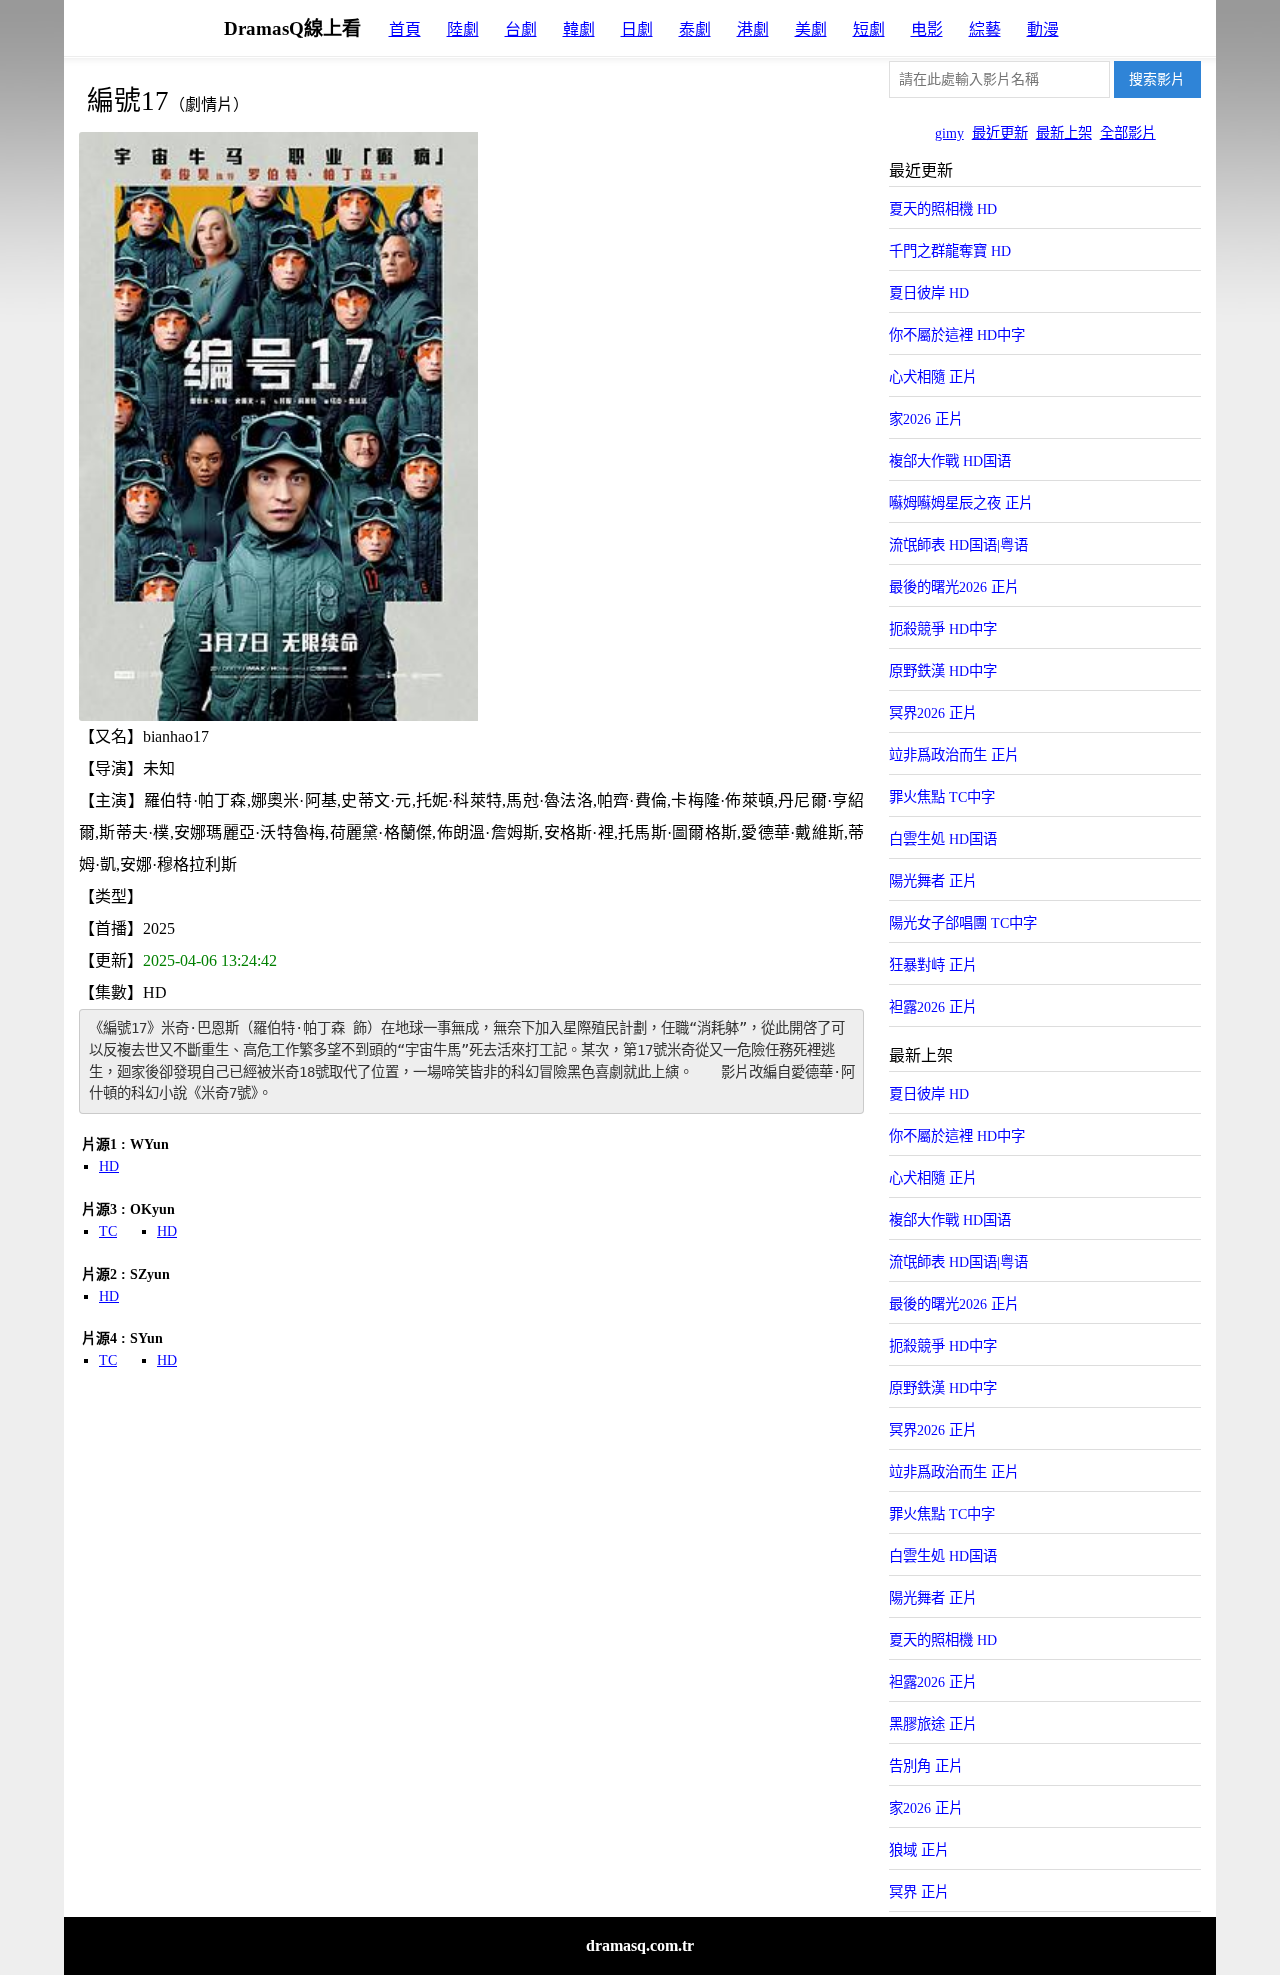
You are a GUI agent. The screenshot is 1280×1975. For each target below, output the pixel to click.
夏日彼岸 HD (929, 293)
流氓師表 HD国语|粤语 (958, 545)
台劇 (521, 29)
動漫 (1043, 29)
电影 (927, 29)
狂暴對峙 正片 (933, 965)
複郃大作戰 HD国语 (950, 461)
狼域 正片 (919, 1850)
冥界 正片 (919, 1892)
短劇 (869, 29)
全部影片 (1128, 133)
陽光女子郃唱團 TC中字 (963, 923)
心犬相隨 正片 (933, 377)
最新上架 (1064, 133)
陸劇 (463, 29)
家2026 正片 (926, 419)
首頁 (405, 29)
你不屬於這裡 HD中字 (957, 335)
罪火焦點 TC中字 (942, 797)
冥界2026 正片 (933, 713)
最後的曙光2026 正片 (954, 587)
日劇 (637, 29)
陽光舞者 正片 (933, 881)
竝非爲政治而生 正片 (954, 755)
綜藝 (985, 29)
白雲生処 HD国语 (943, 839)
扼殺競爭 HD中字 (943, 629)
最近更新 (1000, 133)
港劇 (753, 29)
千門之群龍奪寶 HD (950, 251)
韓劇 (579, 29)
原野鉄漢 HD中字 (943, 671)
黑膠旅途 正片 (933, 1724)
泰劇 (695, 29)
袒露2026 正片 (933, 1007)
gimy (949, 133)
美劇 (811, 29)
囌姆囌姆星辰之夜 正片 (961, 503)
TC (108, 1231)
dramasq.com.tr (640, 1945)
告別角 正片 (926, 1766)
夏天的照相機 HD (943, 209)
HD (109, 1166)
